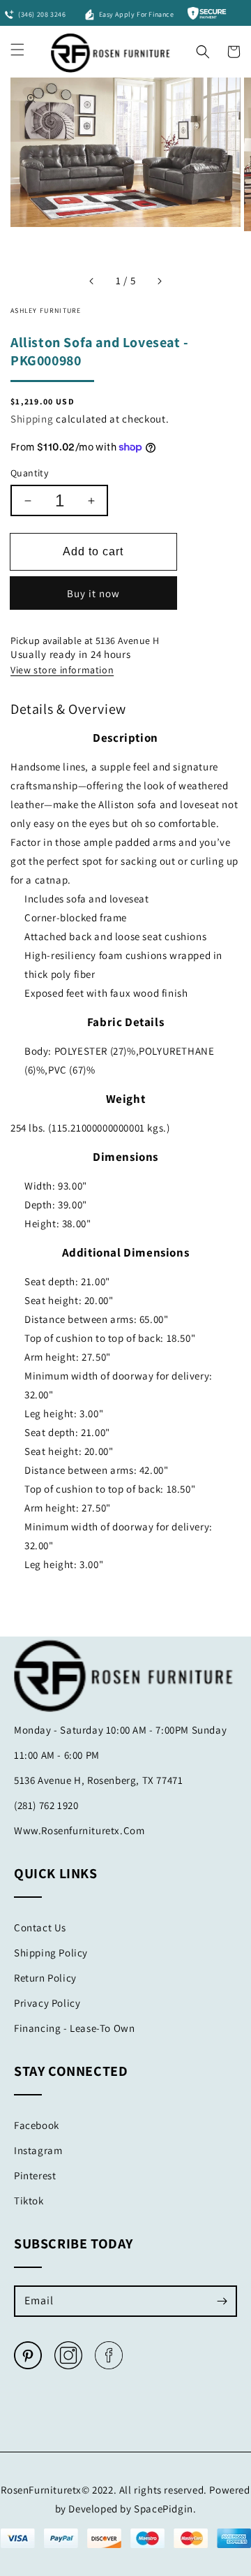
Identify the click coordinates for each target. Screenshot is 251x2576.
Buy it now (93, 593)
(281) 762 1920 (46, 1805)
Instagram (38, 2150)
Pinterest (35, 2175)
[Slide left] (92, 281)
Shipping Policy (51, 1953)
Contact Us (40, 1927)
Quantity (29, 473)
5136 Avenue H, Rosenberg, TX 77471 (98, 1780)
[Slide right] (159, 281)
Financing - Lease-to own (74, 2028)
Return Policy (45, 1978)
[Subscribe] (222, 2301)
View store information (62, 670)
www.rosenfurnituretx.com (79, 1830)
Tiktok (29, 2201)
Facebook (37, 2125)
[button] (203, 48)
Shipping (32, 419)
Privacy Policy (47, 2003)
